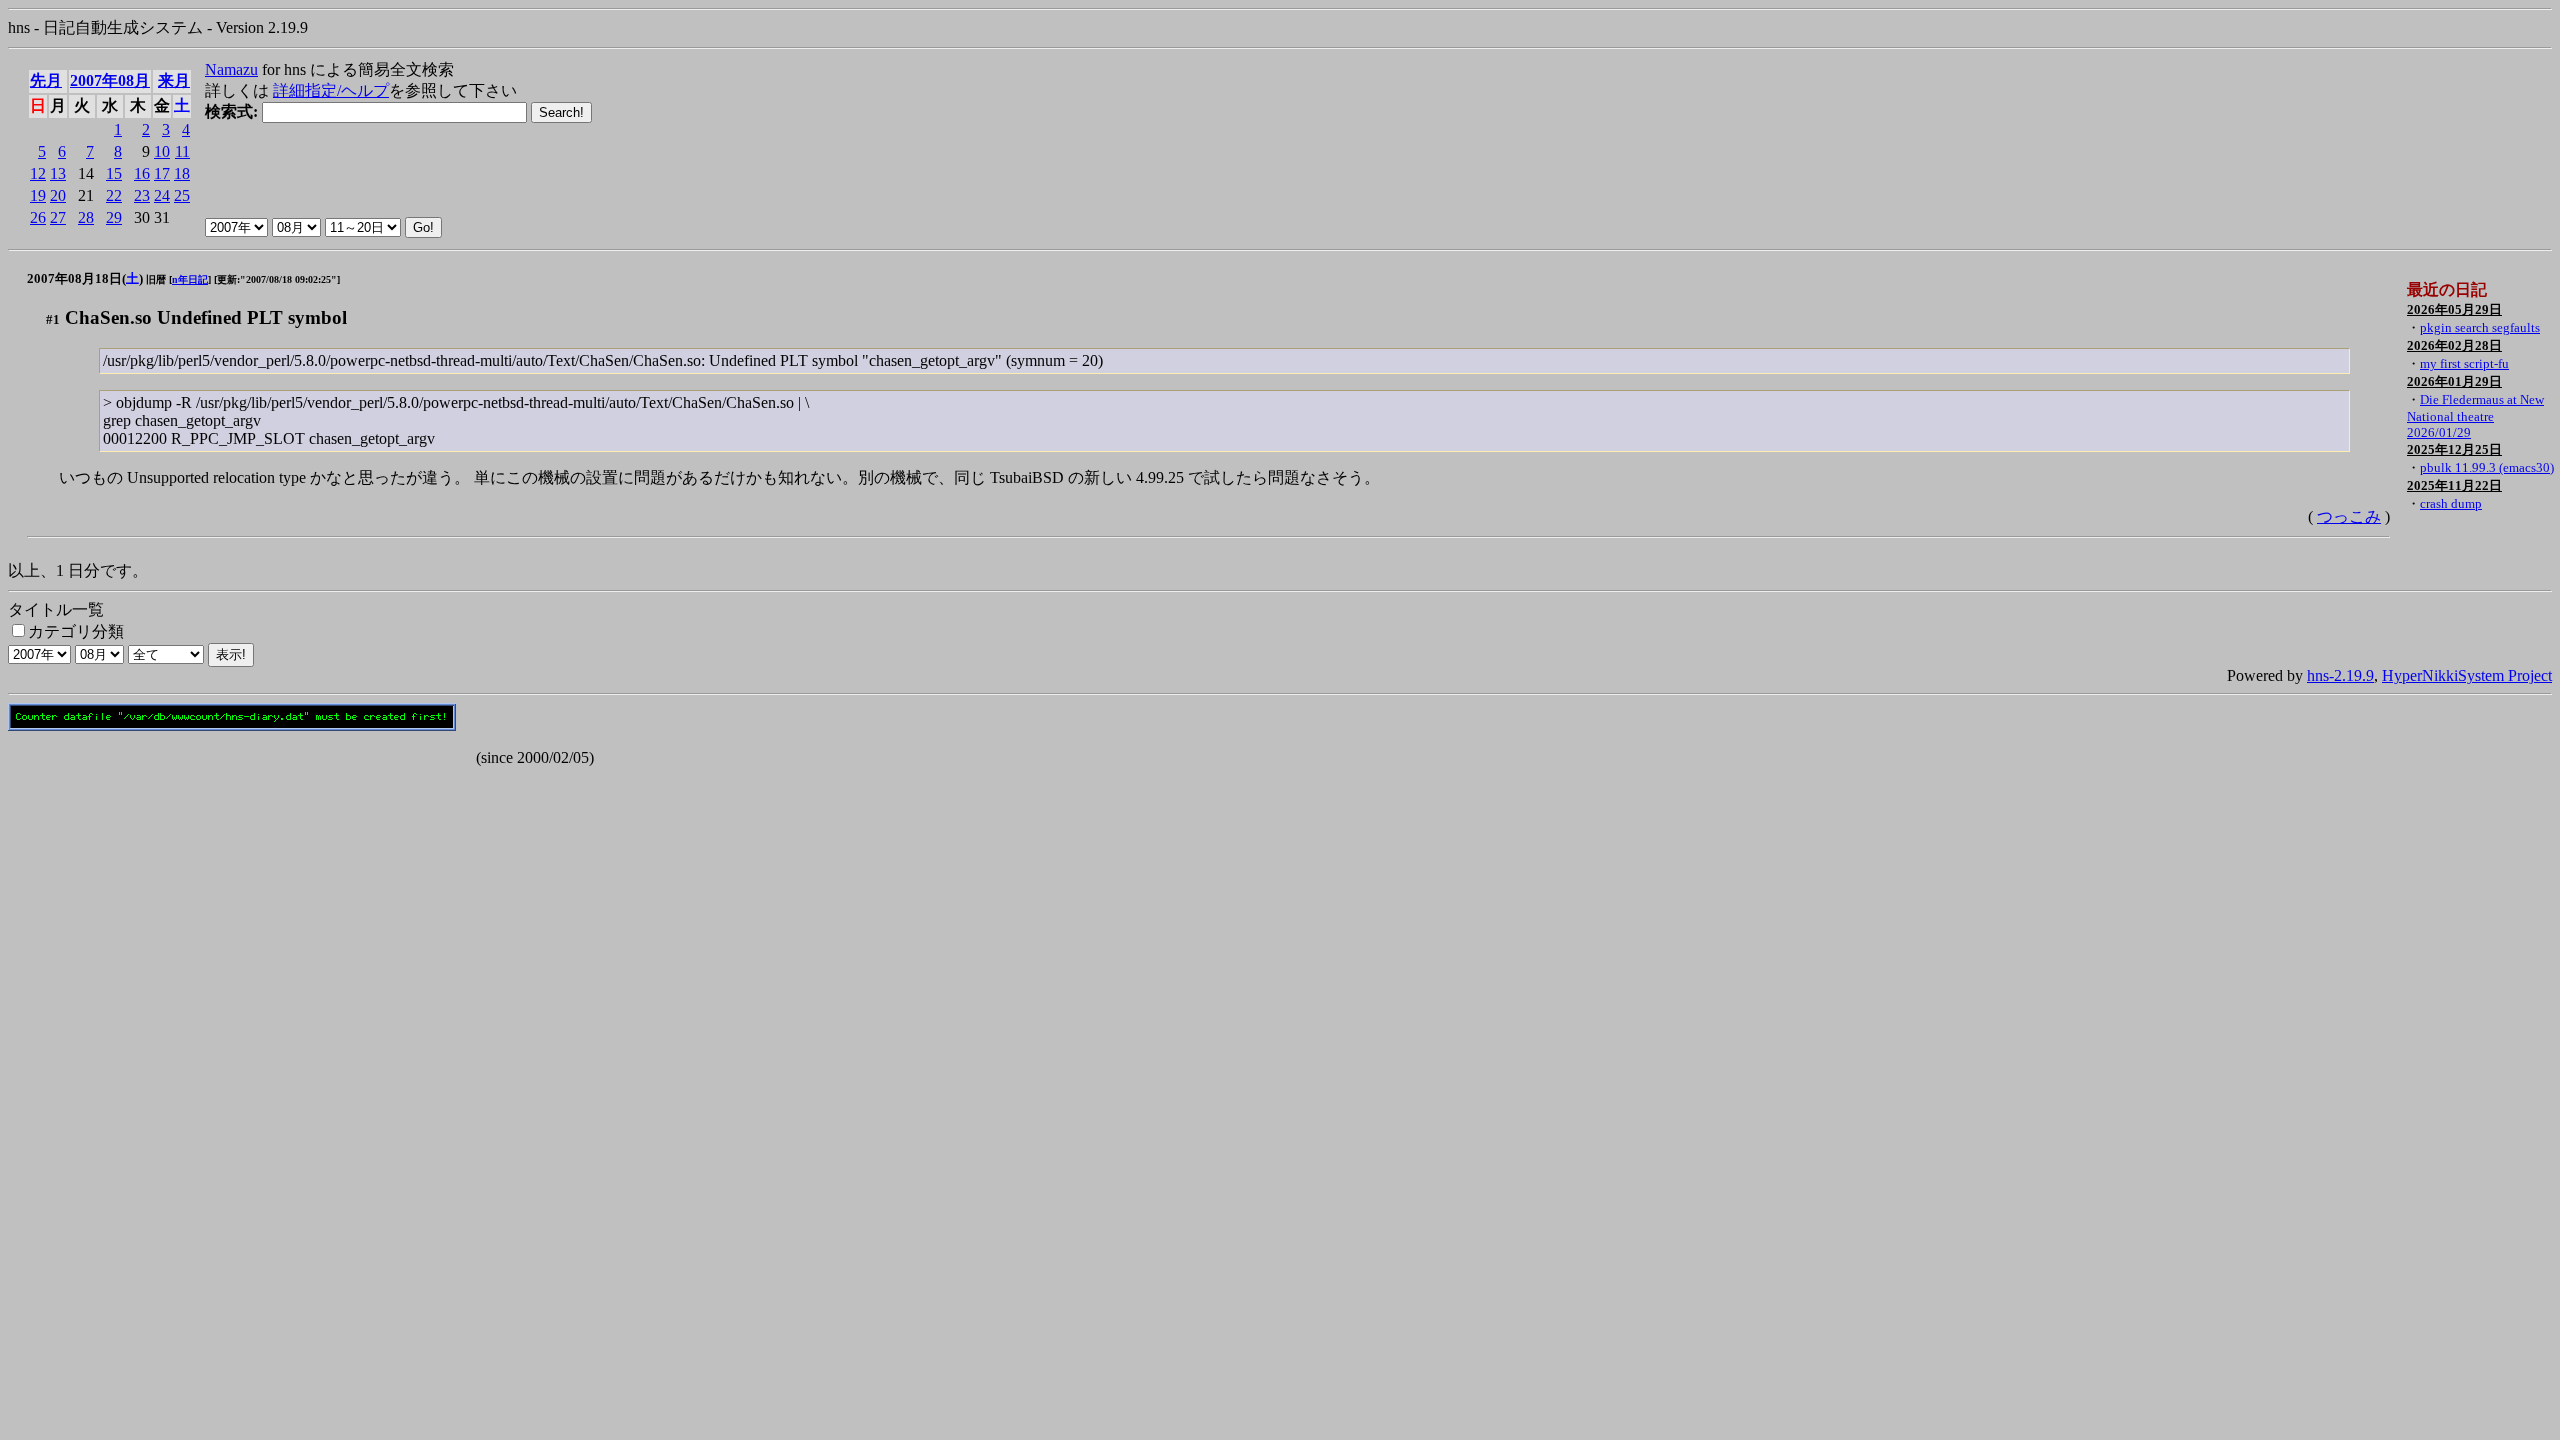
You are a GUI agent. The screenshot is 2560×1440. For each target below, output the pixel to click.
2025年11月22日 (2454, 485)
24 (162, 195)
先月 (46, 80)
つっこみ (2349, 516)
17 (162, 173)
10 (162, 151)
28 (86, 217)
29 (114, 217)
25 (182, 195)
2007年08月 (110, 80)
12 (38, 173)
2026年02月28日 (2454, 345)
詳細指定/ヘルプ (331, 90)
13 (58, 173)
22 (114, 195)
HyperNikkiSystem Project (2467, 675)
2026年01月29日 (2454, 381)
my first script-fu (2464, 363)
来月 (174, 80)
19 (38, 195)
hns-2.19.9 (2340, 675)
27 (58, 217)
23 (142, 195)
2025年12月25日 (2454, 449)
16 (142, 173)
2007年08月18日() (85, 278)
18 (182, 173)
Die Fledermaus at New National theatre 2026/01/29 (2475, 416)
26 (38, 217)
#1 (53, 319)
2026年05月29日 (2454, 309)
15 (114, 173)
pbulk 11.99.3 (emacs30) (2487, 467)
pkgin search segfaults (2480, 327)
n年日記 (190, 279)
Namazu (231, 69)
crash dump (2451, 503)
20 (58, 195)
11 (182, 151)
